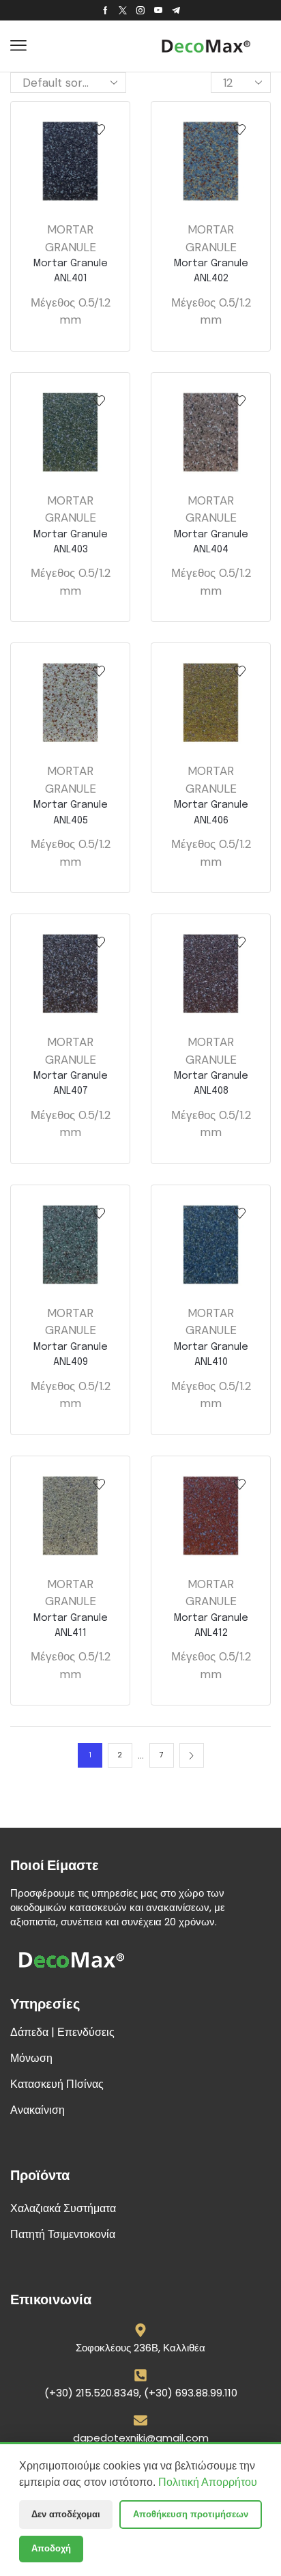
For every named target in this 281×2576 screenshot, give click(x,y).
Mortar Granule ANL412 (211, 1625)
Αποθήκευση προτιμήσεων (191, 2514)
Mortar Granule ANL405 (71, 812)
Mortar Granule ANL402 (211, 271)
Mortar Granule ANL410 (211, 1354)
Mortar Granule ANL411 (71, 1625)
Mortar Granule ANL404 (211, 542)
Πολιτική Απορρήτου (208, 2482)
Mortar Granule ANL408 (211, 1083)
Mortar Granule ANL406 (211, 812)
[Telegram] (176, 10)
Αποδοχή (51, 2548)
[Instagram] (140, 10)
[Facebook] (105, 10)
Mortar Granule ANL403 (71, 542)
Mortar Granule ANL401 (71, 271)
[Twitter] (123, 10)
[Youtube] (158, 10)
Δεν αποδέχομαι (66, 2514)
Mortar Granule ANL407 (71, 1083)
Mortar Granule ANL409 (71, 1354)
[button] (18, 46)
